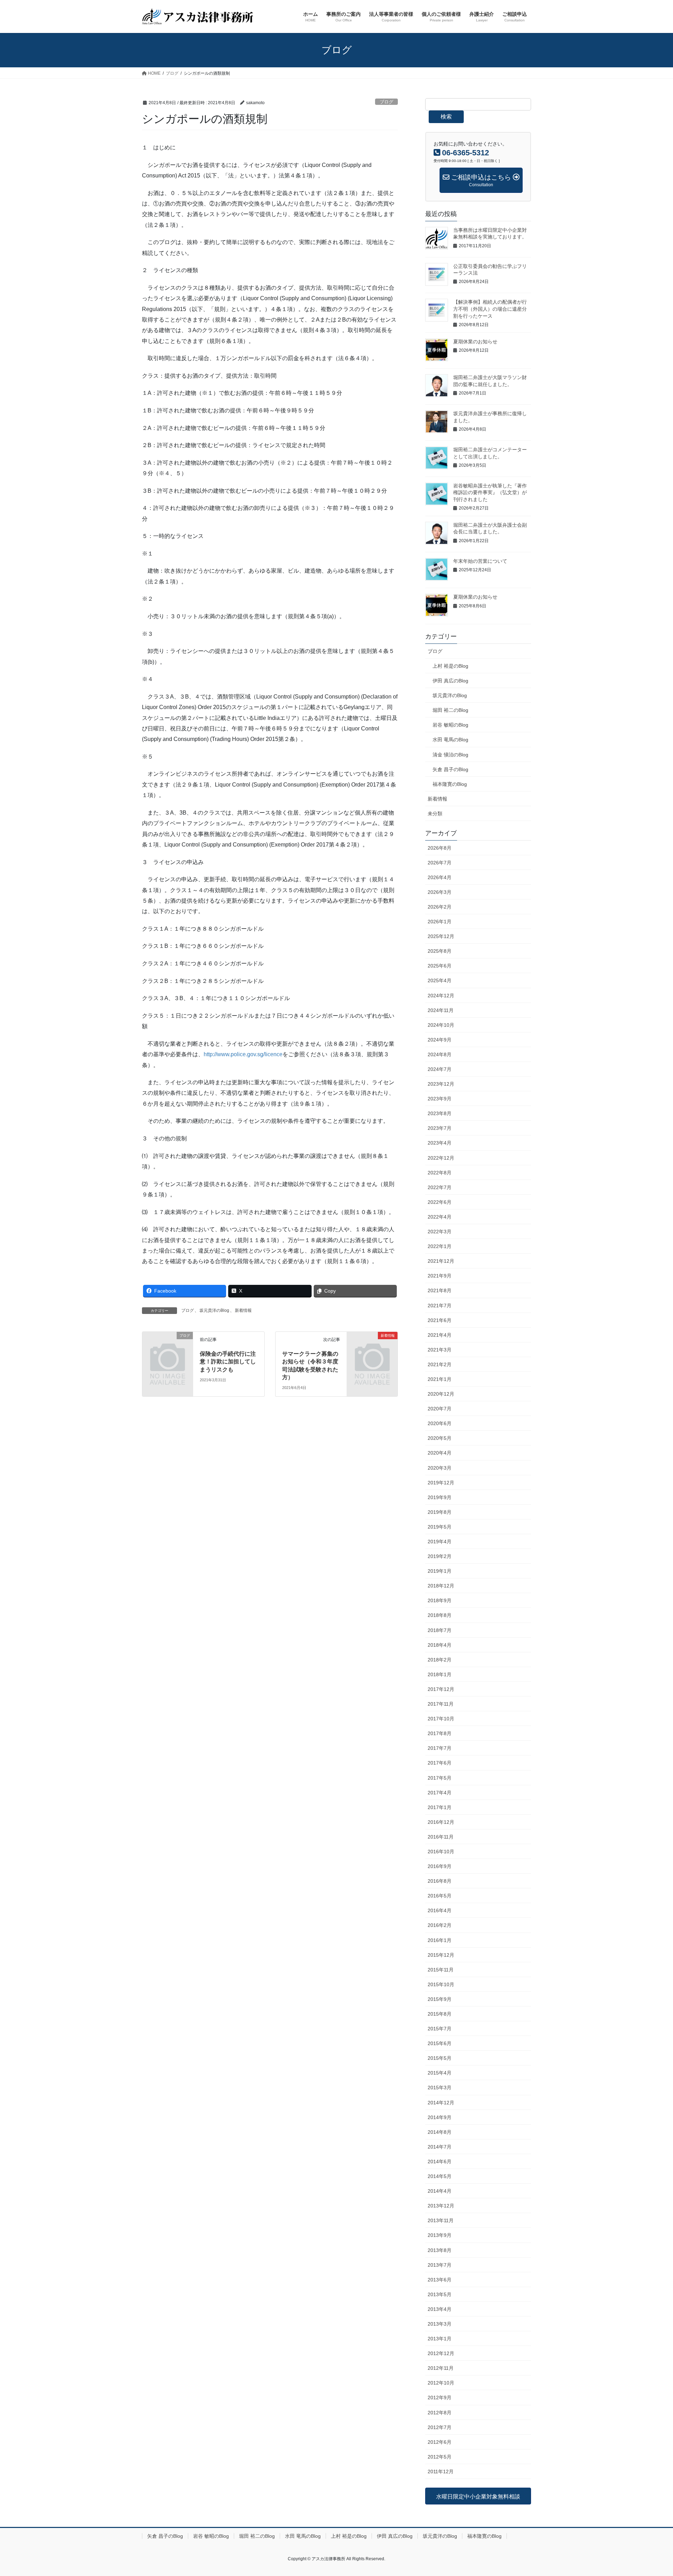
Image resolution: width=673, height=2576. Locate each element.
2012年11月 (441, 2368)
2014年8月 (440, 2132)
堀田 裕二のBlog (450, 710)
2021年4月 (440, 1335)
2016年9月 (440, 1866)
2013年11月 (441, 2220)
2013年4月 (440, 2309)
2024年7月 (440, 1069)
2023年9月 (440, 1099)
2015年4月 (440, 2073)
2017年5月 (440, 1778)
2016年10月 (441, 1852)
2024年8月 (440, 1054)
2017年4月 (440, 1793)
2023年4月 (440, 1143)
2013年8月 (440, 2250)
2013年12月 (441, 2206)
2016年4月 (440, 1910)
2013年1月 (440, 2339)
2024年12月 (441, 996)
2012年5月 (440, 2457)
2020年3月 (440, 1468)
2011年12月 (441, 2472)
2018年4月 (440, 1645)
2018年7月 (440, 1630)
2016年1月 (440, 1940)
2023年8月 (440, 1113)
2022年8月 (440, 1173)
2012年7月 (440, 2427)
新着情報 (243, 1310)
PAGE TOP (651, 2493)
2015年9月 (440, 1999)
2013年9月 (440, 2235)
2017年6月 (440, 1763)
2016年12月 (441, 1822)
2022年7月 (440, 1187)
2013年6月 (440, 2280)
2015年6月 (440, 2043)
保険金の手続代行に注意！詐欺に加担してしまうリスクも (228, 1362)
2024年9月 (440, 1040)
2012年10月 (441, 2383)
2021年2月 (440, 1364)
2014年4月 (440, 2191)
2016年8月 (440, 1881)
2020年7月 (440, 1409)
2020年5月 (440, 1438)
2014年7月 (440, 2147)
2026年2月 (440, 907)
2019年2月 (440, 1556)
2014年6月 (440, 2162)
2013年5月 (440, 2294)
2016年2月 (440, 1925)
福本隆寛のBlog (450, 784)
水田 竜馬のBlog (450, 740)
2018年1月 (440, 1674)
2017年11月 (441, 1704)
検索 (446, 117)
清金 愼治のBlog (450, 755)
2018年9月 (440, 1600)
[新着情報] (372, 1347)
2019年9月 (440, 1497)
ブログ (386, 102)
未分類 (435, 814)
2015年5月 (440, 2058)
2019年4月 (440, 1542)
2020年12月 (441, 1394)
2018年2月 (440, 1660)
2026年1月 (440, 922)
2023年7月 (440, 1128)
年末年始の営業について (480, 561)
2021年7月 (440, 1306)
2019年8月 (440, 1512)
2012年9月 (440, 2398)
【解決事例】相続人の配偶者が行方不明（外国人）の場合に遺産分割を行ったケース (490, 309)
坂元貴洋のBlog (214, 1310)
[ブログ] (168, 1347)
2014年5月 (440, 2176)
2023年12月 (441, 1084)
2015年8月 (440, 2014)
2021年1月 (440, 1379)
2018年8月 (440, 1615)
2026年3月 (440, 892)
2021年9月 (440, 1276)
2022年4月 (440, 1217)
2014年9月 (440, 2117)
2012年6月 (440, 2442)
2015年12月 (441, 1955)
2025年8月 (440, 951)
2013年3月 (440, 2324)
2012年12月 (441, 2353)
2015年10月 (441, 1984)
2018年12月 (441, 1586)
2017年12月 (441, 1689)
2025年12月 (441, 936)
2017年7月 (440, 1748)
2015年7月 (440, 2029)
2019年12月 (441, 1483)
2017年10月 (441, 1719)
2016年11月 (441, 1837)
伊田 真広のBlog (450, 681)
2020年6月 (440, 1423)
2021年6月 (440, 1320)
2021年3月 (440, 1350)
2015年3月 (440, 2088)
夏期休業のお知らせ (475, 342)
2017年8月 (440, 1733)
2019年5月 (440, 1527)
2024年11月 (441, 1010)
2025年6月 (440, 966)
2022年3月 (440, 1232)
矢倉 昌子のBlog (450, 769)
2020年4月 (440, 1453)
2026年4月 (440, 877)
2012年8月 (440, 2413)
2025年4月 (440, 980)
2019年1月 (440, 1571)
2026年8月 (440, 848)
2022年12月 (441, 1158)
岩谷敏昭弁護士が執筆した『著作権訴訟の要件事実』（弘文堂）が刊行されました (490, 493)
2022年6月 (440, 1202)
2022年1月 (440, 1246)
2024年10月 (441, 1025)
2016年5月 (440, 1896)
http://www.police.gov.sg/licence (243, 1054)
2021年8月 (440, 1290)
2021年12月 (441, 1261)
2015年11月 (441, 1970)
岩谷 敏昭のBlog (450, 725)
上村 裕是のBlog (450, 666)
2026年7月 (440, 863)
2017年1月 (440, 1807)
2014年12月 (441, 2103)
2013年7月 (440, 2265)
